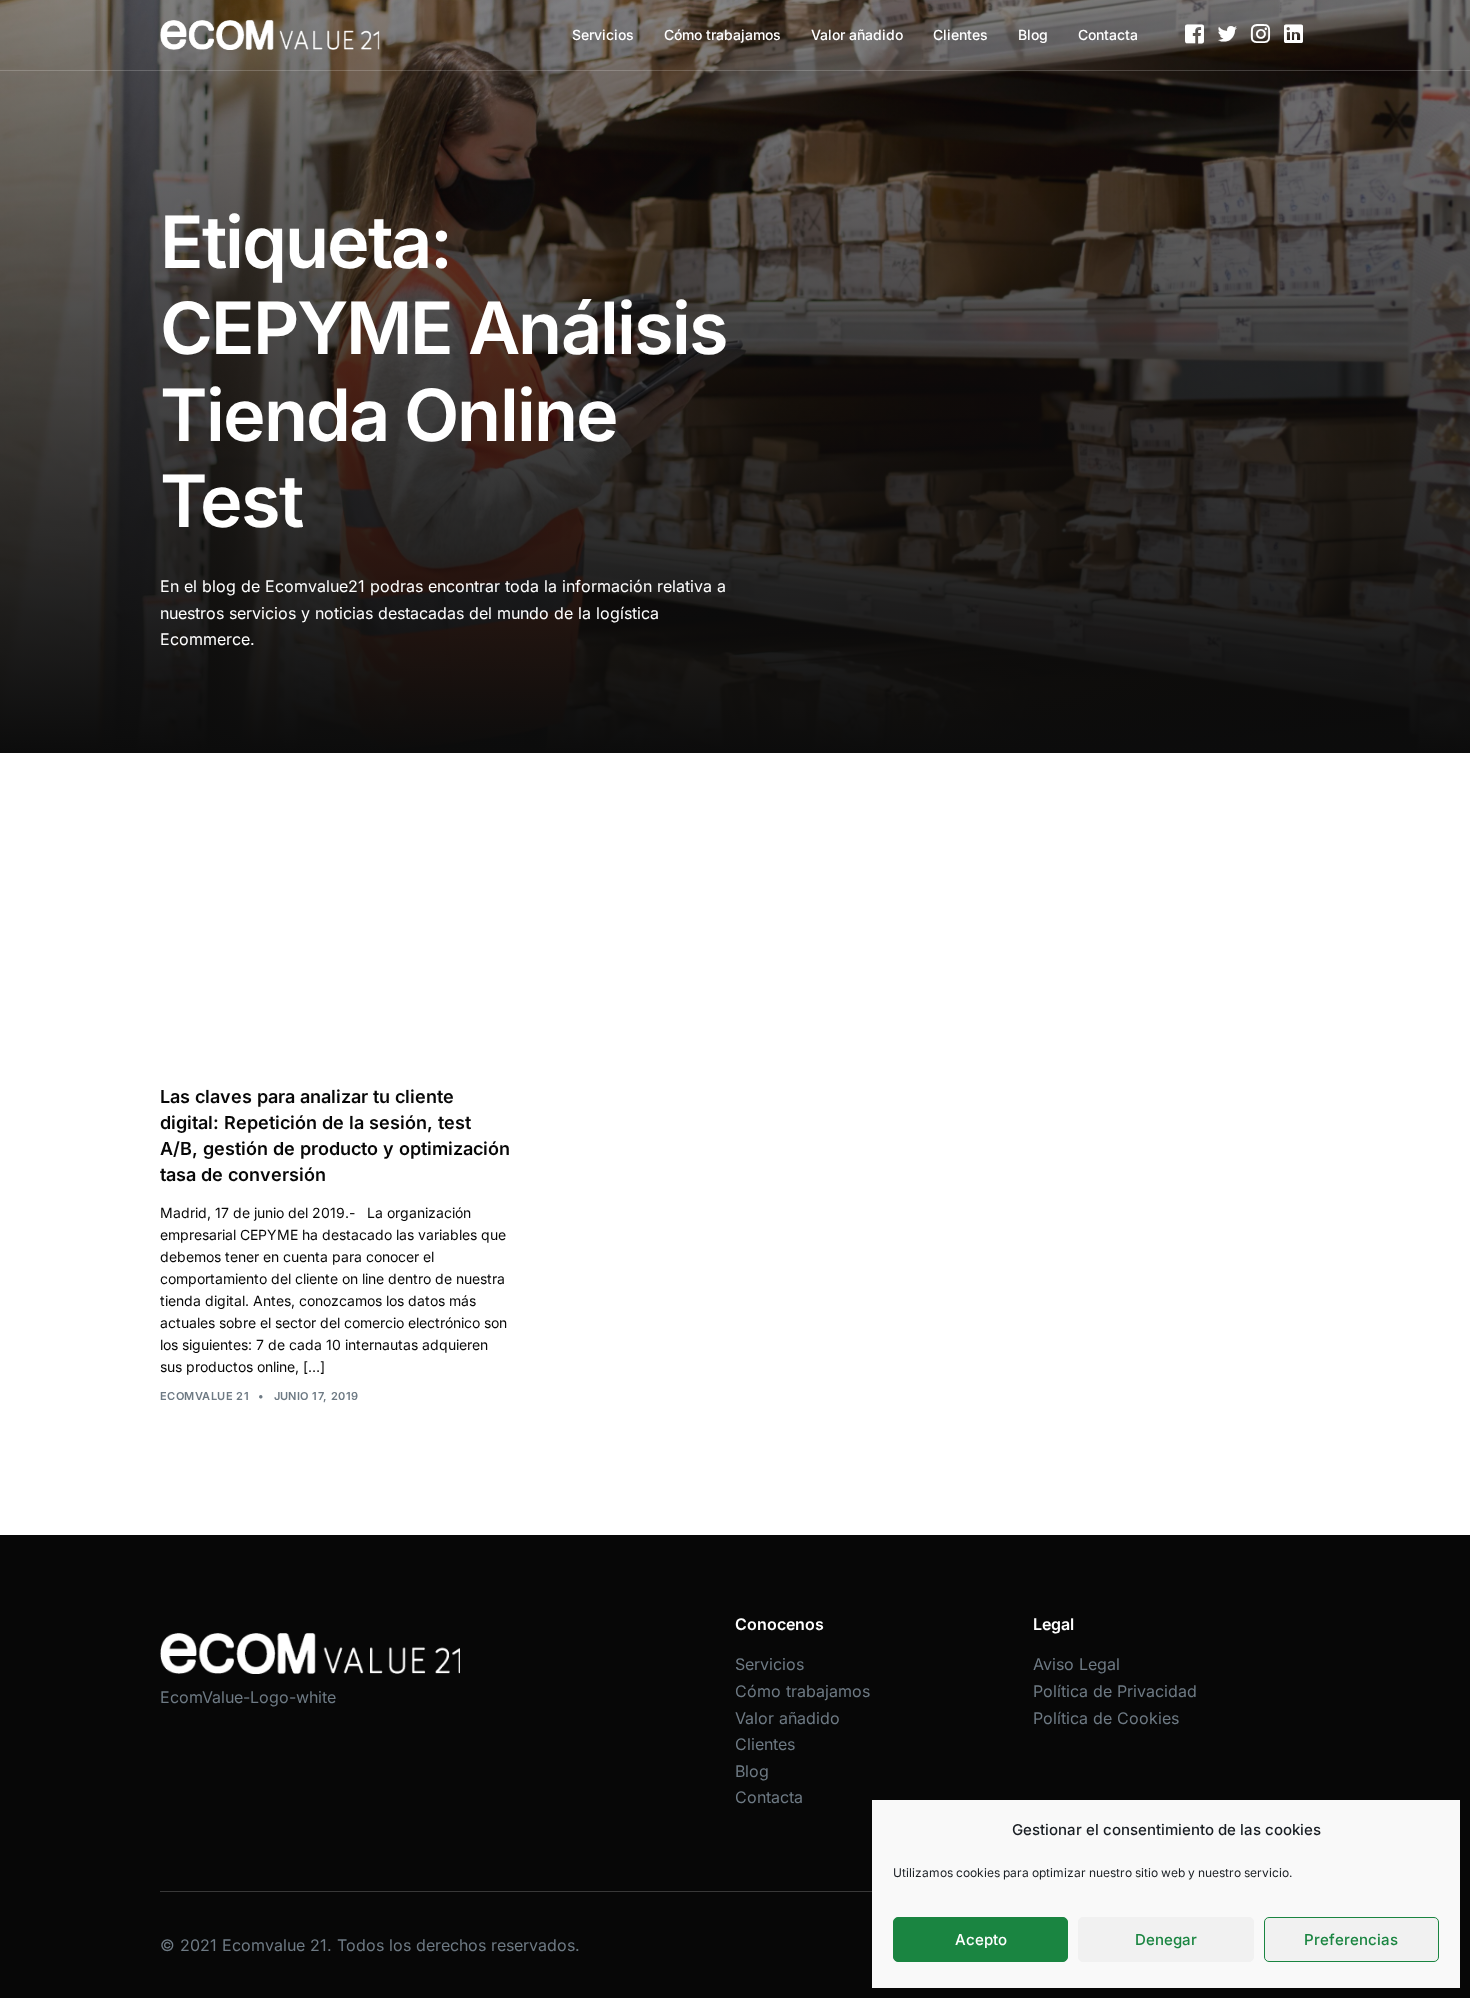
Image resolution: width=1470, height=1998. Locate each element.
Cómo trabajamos (722, 34)
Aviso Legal (1076, 1664)
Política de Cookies (1106, 1718)
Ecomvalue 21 (204, 1396)
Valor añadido (857, 34)
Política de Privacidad (1115, 1691)
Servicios (603, 34)
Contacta (1108, 34)
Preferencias (1351, 1939)
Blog (1033, 34)
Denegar (1166, 1939)
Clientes (960, 34)
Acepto (981, 1939)
